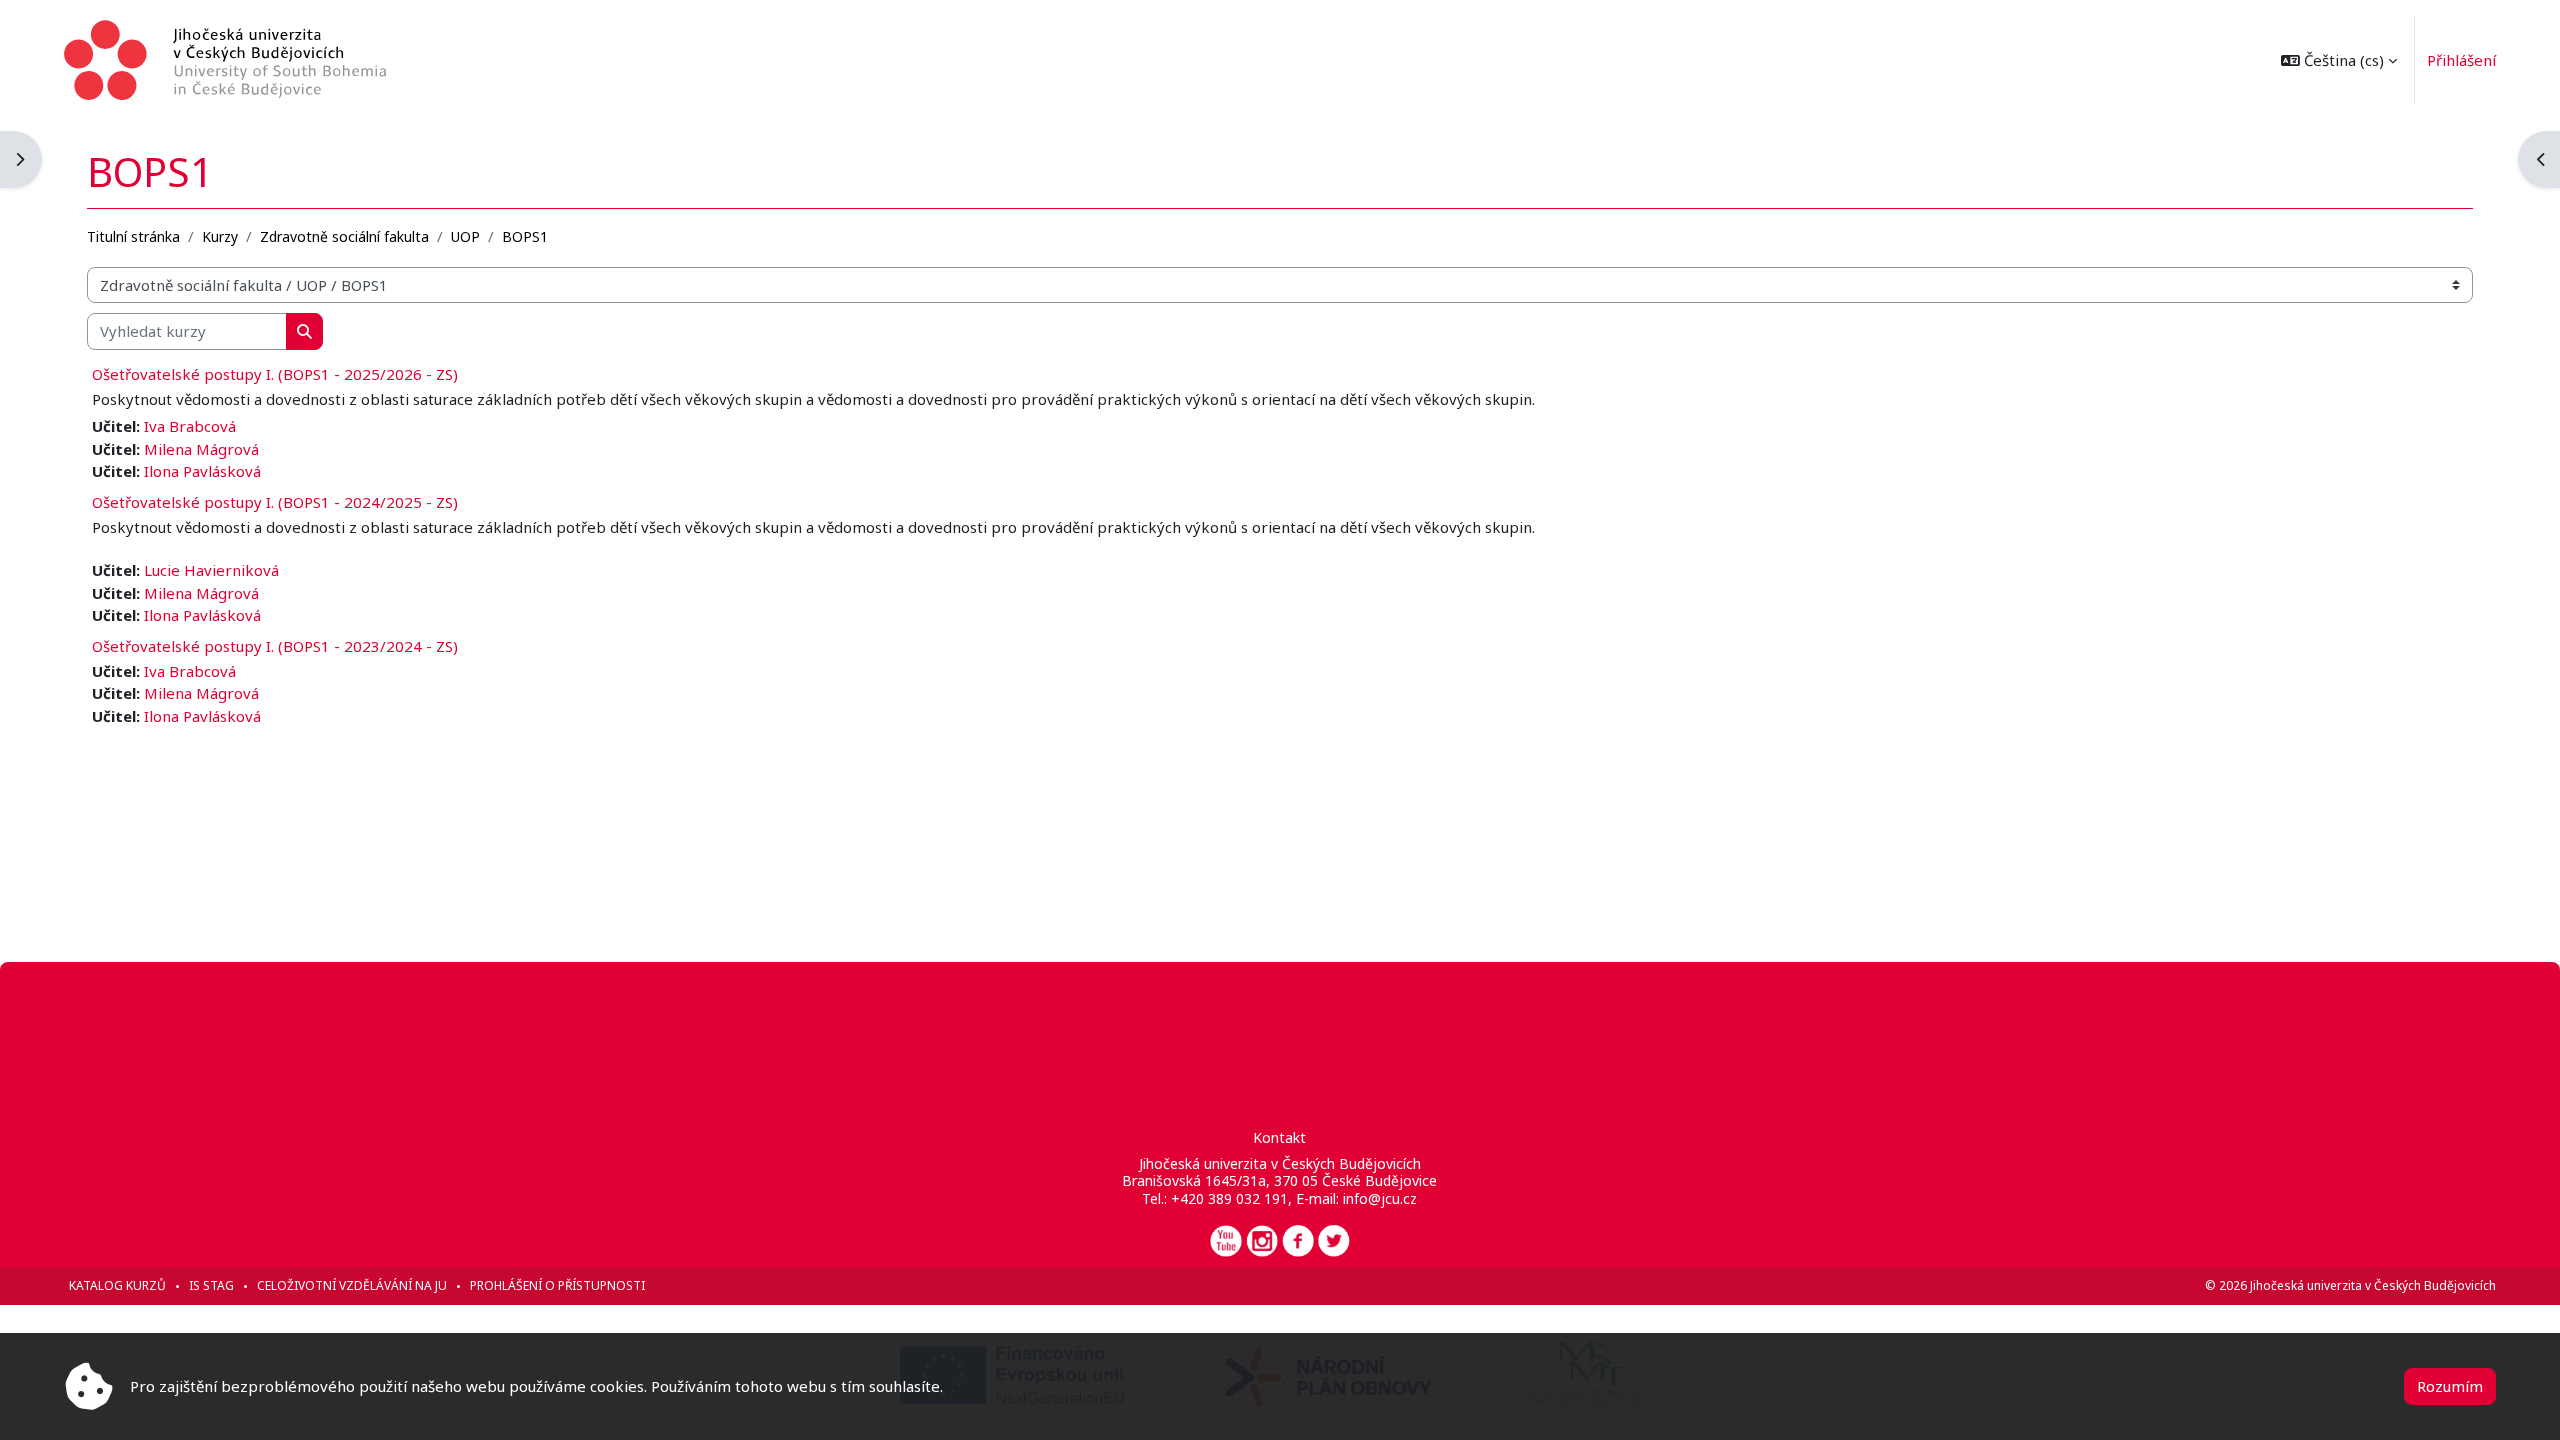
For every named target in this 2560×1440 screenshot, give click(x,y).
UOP (465, 236)
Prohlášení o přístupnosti (557, 1285)
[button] (2339, 60)
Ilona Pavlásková (202, 471)
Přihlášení (2461, 60)
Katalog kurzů (117, 1285)
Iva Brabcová (190, 426)
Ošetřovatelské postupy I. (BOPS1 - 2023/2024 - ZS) (275, 646)
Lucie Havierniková (211, 570)
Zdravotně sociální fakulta (344, 236)
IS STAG (211, 1285)
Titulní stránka (133, 236)
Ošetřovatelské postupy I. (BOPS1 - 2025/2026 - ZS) (275, 374)
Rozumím (2450, 1386)
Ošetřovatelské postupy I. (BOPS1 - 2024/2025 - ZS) (275, 502)
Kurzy (220, 236)
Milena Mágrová (201, 449)
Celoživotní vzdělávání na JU (352, 1285)
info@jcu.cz (1380, 1198)
